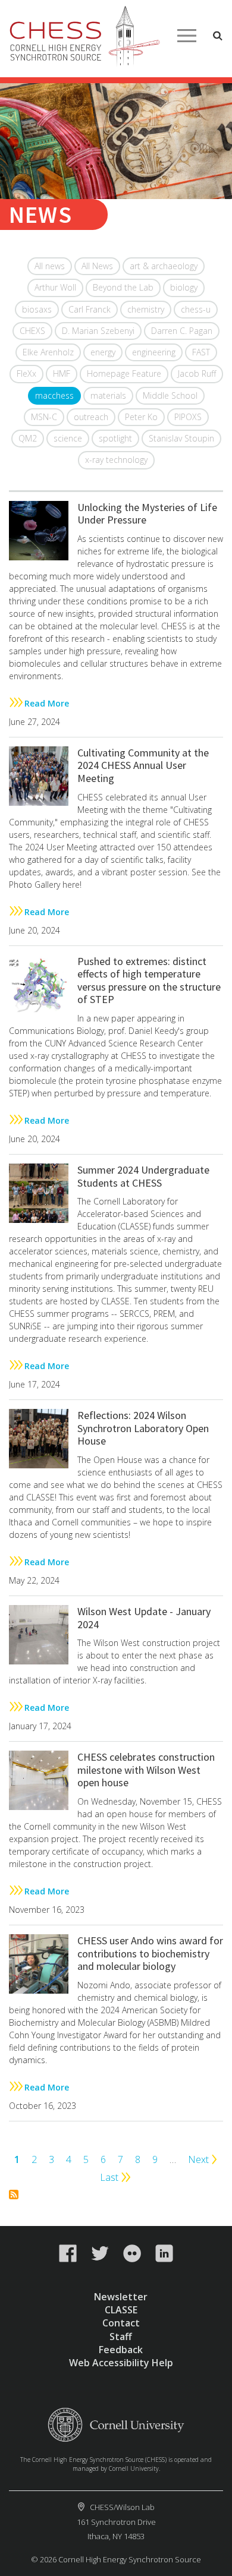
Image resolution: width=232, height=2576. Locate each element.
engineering (154, 352)
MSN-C (44, 417)
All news (50, 266)
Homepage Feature (124, 373)
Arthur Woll (55, 287)
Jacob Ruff (197, 373)
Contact (121, 2323)
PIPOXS (188, 417)
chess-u (196, 309)
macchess (54, 395)
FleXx (26, 373)
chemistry (146, 309)
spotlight (115, 438)
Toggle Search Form (218, 36)
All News (97, 266)
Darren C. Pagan (182, 331)
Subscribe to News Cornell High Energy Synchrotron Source (14, 2195)
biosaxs (37, 309)
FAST (201, 352)
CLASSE (121, 2310)
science (68, 438)
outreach (91, 417)
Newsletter (121, 2297)
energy (103, 352)
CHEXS (32, 331)
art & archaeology (164, 266)
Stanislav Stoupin (181, 438)
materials (108, 395)
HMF (62, 373)
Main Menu (187, 36)
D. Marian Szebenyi (98, 331)
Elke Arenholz (48, 352)
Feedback (121, 2350)
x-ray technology (116, 460)
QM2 (28, 438)
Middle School (170, 395)
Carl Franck (90, 309)
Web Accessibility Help (121, 2363)
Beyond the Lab (123, 287)
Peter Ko (141, 417)
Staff (121, 2337)
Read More (47, 703)
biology (184, 287)
